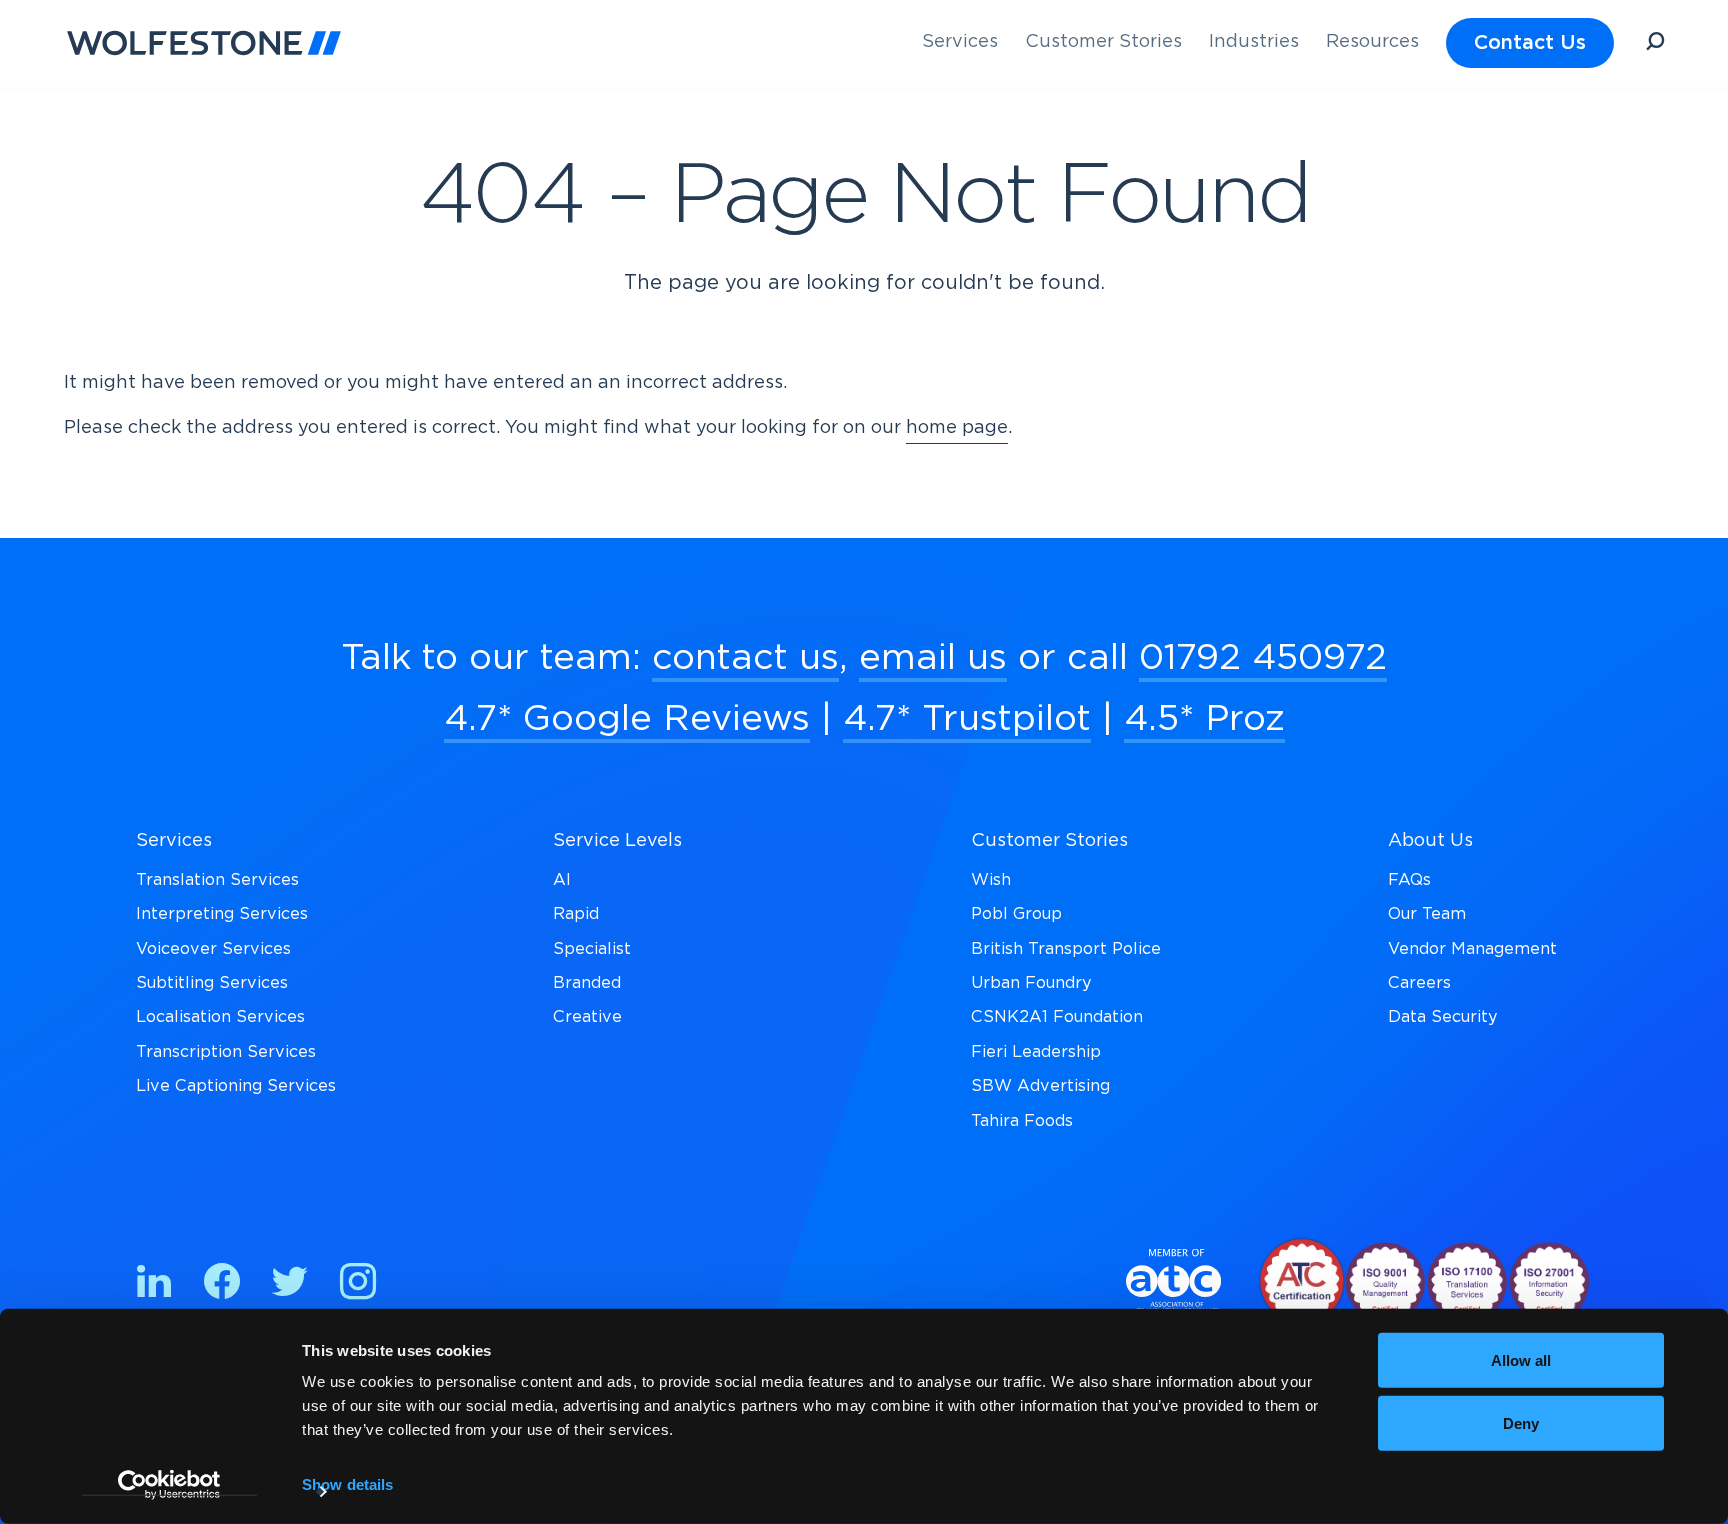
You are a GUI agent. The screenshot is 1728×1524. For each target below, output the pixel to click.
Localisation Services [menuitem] (220, 1017)
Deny (1521, 1422)
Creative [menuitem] (587, 1017)
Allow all (1521, 1360)
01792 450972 (1263, 658)
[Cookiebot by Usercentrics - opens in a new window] (169, 1485)
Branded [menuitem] (587, 983)
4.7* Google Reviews (627, 719)
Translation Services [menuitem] (217, 880)
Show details (347, 1484)
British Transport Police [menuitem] (1066, 949)
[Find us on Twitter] (290, 1285)
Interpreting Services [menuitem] (222, 914)
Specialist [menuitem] (592, 949)
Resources (1372, 42)
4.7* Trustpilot (967, 719)
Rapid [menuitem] (576, 914)
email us (933, 658)
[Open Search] (1655, 44)
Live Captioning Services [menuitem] (236, 1086)
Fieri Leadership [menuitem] (1036, 1052)
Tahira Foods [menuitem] (1022, 1121)
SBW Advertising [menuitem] (1040, 1086)
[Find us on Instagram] (358, 1285)
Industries (1254, 42)
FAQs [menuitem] (1409, 880)
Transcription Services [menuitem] (226, 1052)
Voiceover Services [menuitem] (213, 949)
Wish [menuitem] (991, 880)
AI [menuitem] (562, 880)
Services (960, 42)
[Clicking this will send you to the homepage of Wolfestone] (204, 43)
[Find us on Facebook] (222, 1285)
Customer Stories (1103, 42)
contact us (745, 658)
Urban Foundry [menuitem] (1031, 983)
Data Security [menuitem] (1443, 1017)
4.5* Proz (1204, 719)
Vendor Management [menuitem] (1472, 949)
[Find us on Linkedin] (154, 1285)
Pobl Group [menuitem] (1016, 914)
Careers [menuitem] (1419, 983)
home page (957, 428)
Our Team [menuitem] (1427, 914)
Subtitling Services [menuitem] (212, 983)
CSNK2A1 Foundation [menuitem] (1057, 1017)
